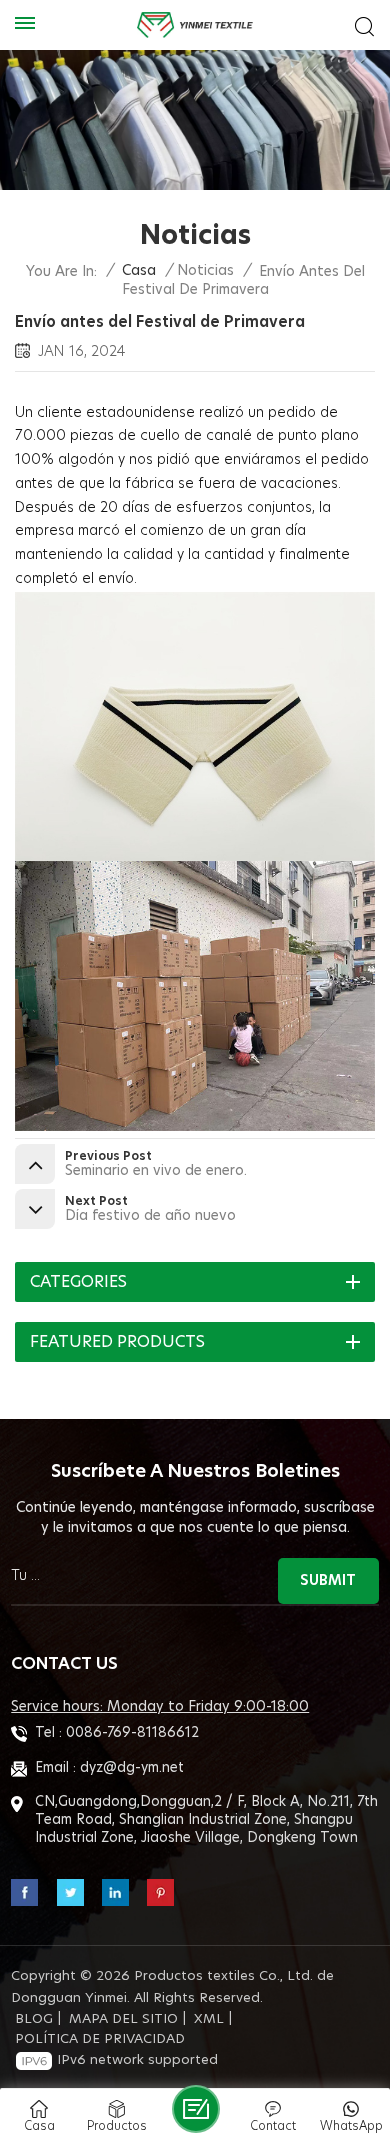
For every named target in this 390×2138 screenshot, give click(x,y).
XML (209, 2019)
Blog (34, 2019)
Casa (139, 271)
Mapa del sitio (123, 2019)
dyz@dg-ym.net (132, 1768)
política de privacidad (100, 2039)
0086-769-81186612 (132, 1733)
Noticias (205, 271)
